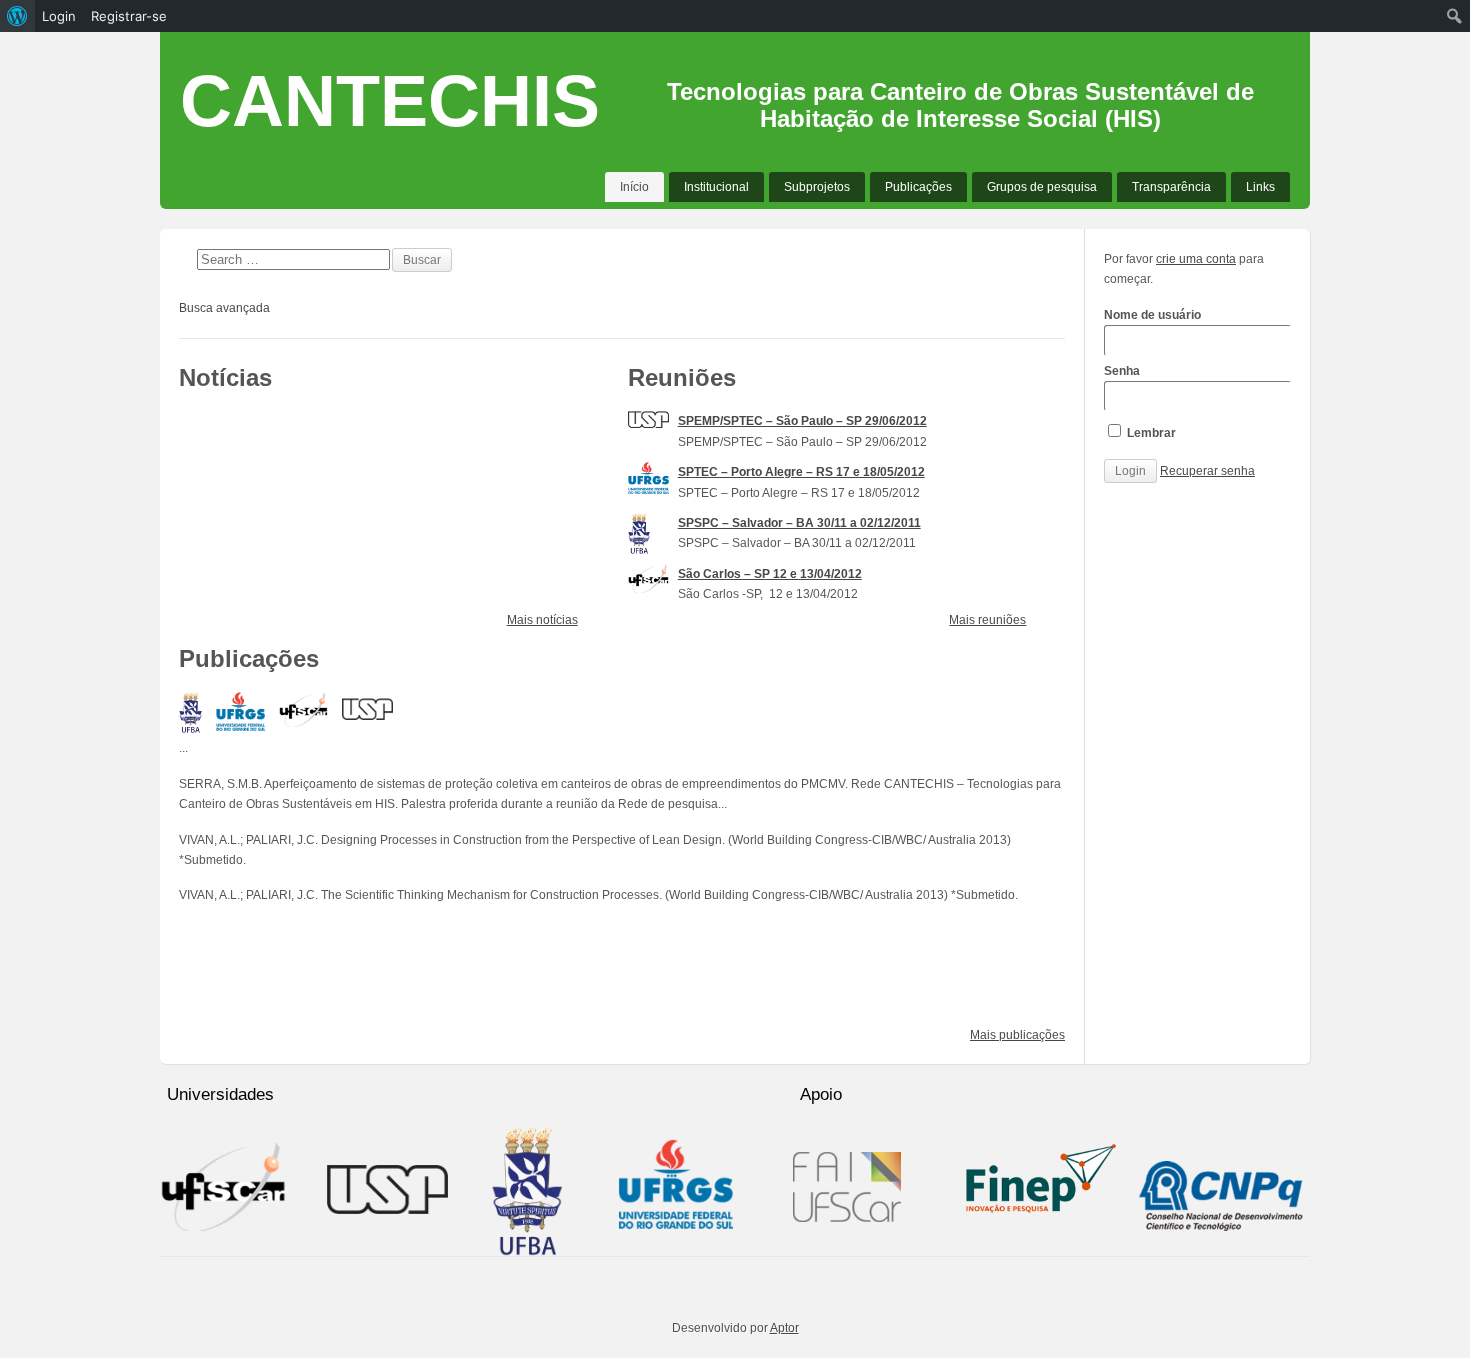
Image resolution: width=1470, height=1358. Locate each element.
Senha (1122, 371)
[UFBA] (190, 712)
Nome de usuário (1152, 315)
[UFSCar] (303, 709)
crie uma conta (1196, 259)
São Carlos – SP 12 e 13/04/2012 (770, 574)
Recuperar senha (1207, 471)
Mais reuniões (987, 620)
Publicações (918, 187)
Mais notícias (542, 620)
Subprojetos (817, 187)
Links (1260, 187)
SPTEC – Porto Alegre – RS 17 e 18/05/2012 (801, 472)
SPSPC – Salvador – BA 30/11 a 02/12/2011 (799, 523)
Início (634, 187)
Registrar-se (129, 16)
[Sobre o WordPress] (17, 16)
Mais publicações (1017, 1035)
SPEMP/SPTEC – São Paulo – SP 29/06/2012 (802, 421)
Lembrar (1150, 433)
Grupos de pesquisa (1042, 187)
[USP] (367, 705)
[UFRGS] (240, 711)
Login (59, 16)
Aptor (784, 1328)
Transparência (1171, 187)
